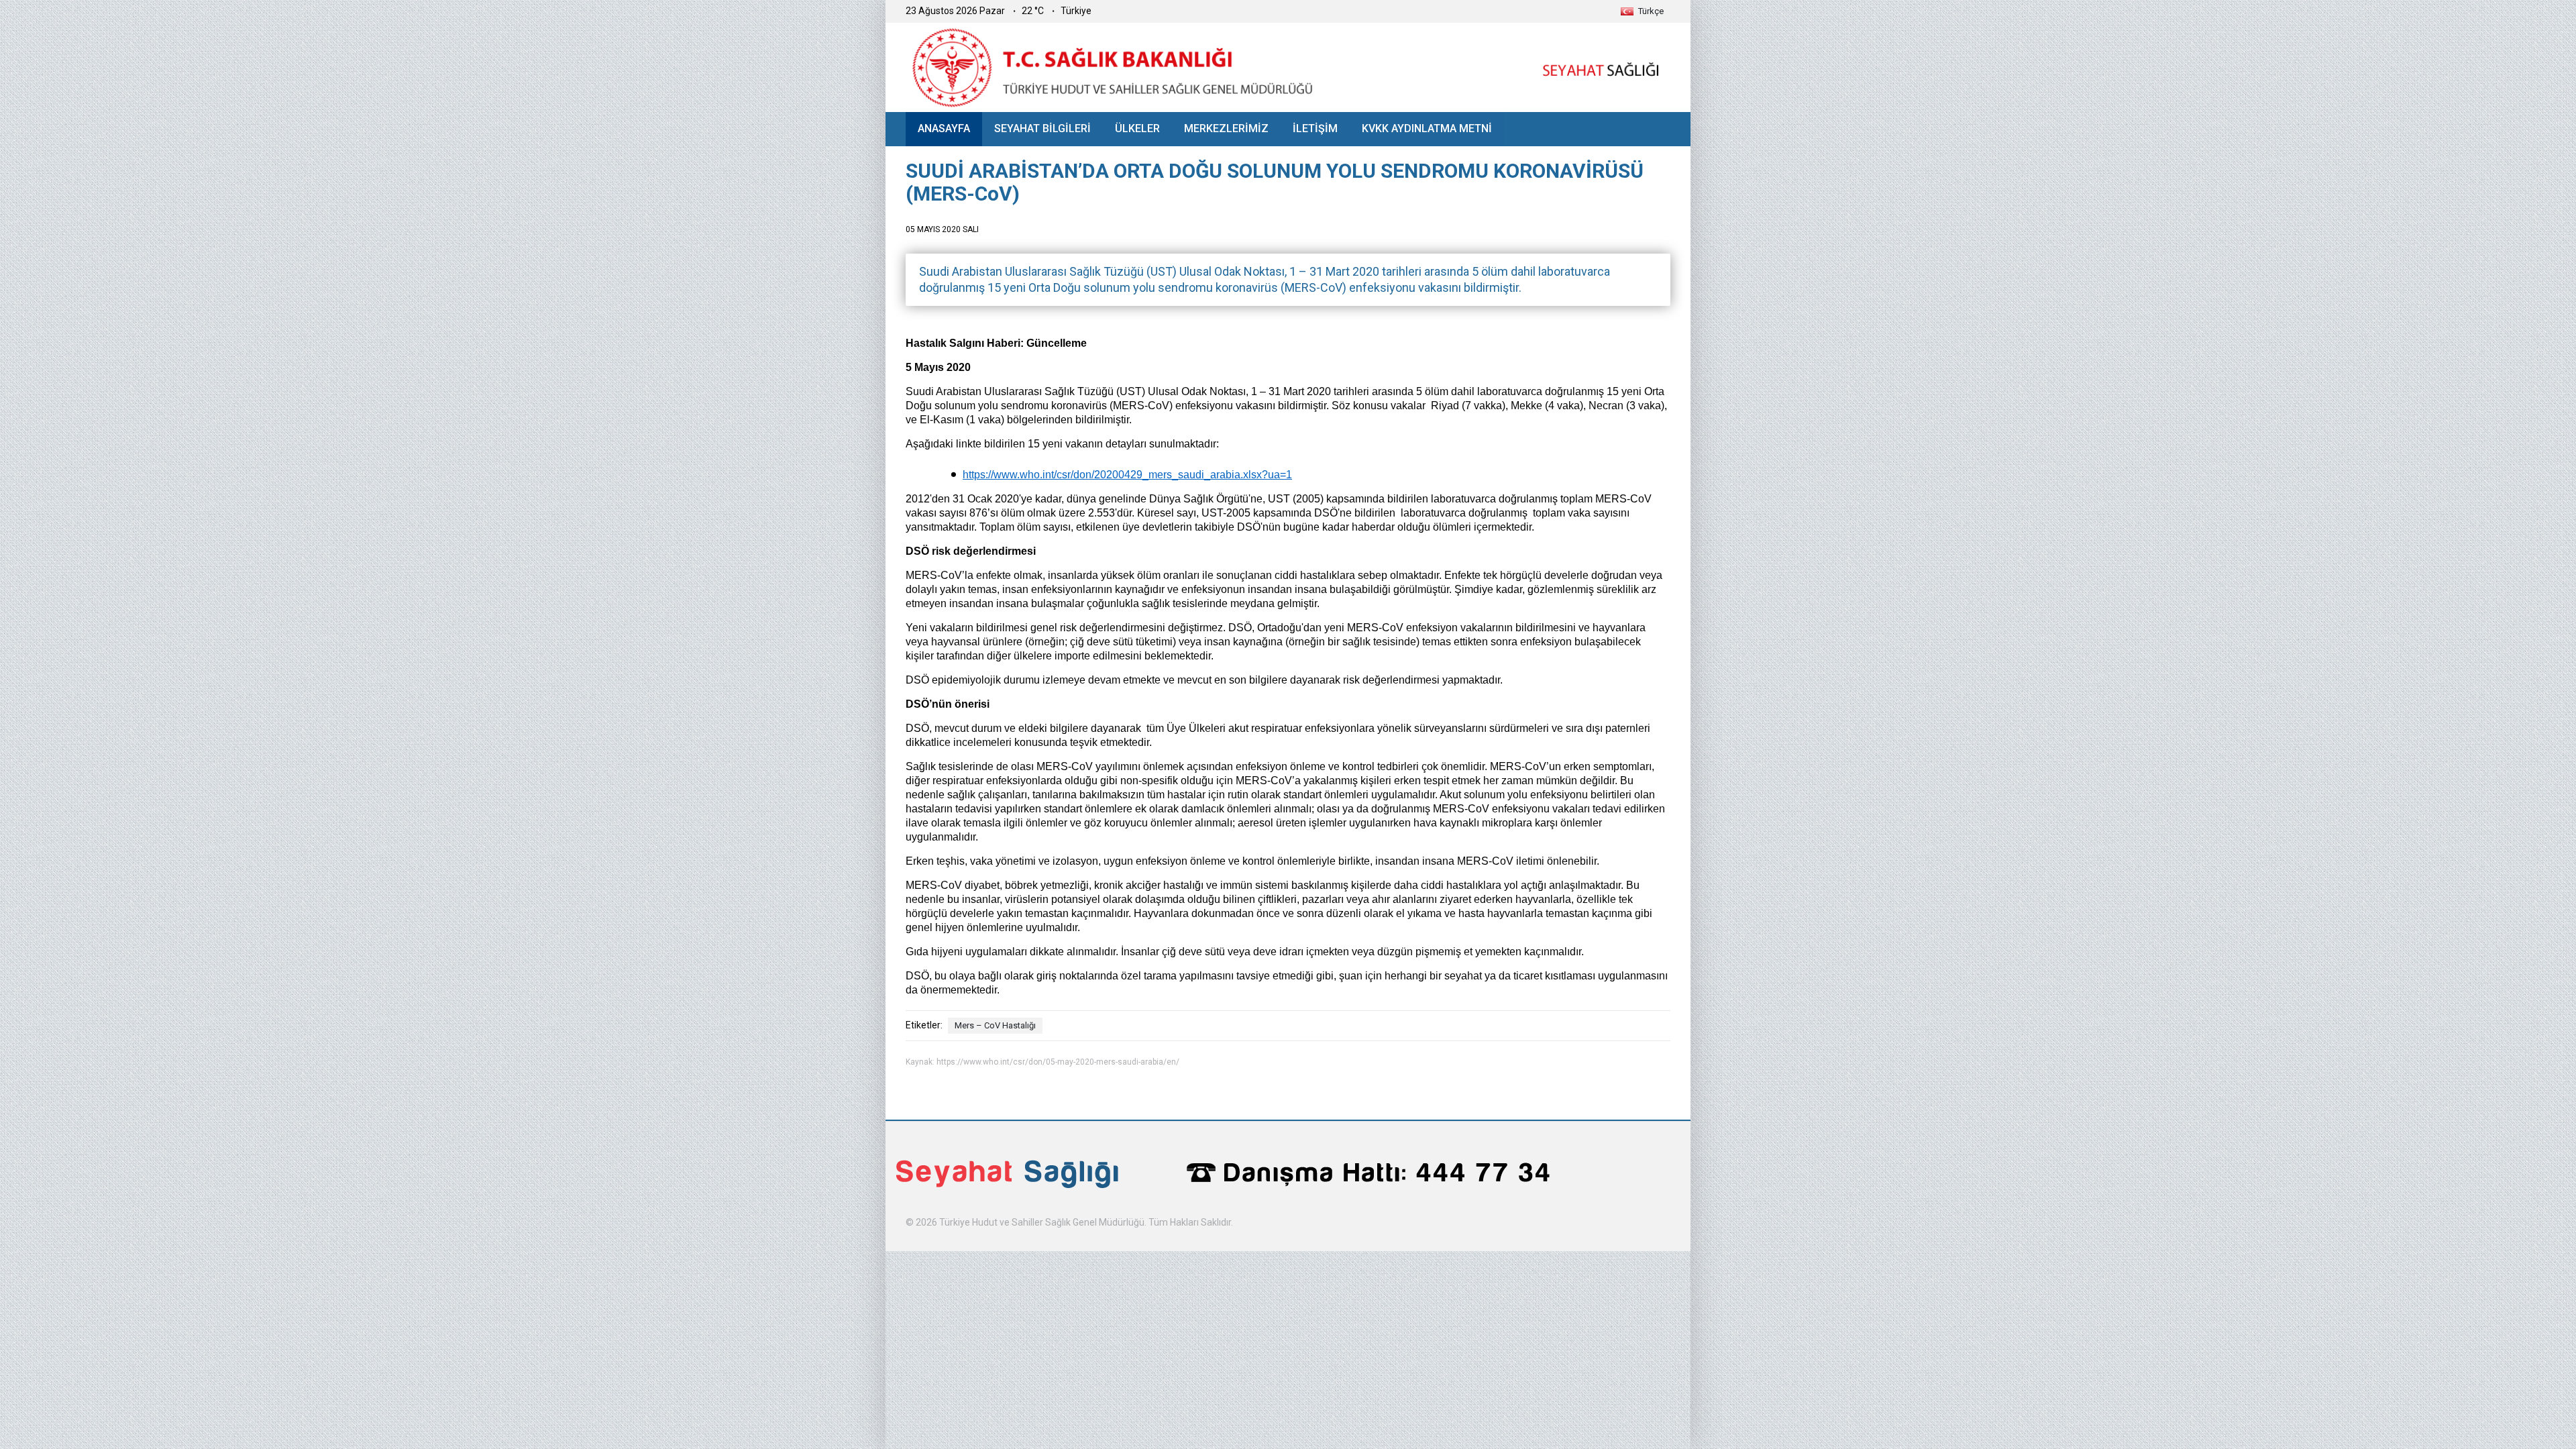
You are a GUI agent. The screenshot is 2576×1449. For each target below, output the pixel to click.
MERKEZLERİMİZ (1226, 128)
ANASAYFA (944, 128)
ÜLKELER (1137, 128)
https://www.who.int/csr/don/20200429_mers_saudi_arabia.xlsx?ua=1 (1127, 475)
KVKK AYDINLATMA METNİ (1427, 128)
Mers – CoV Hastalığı (995, 1025)
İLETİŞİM (1315, 128)
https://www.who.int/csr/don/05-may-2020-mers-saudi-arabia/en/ (1058, 1062)
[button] (1642, 11)
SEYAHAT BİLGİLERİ (1042, 128)
